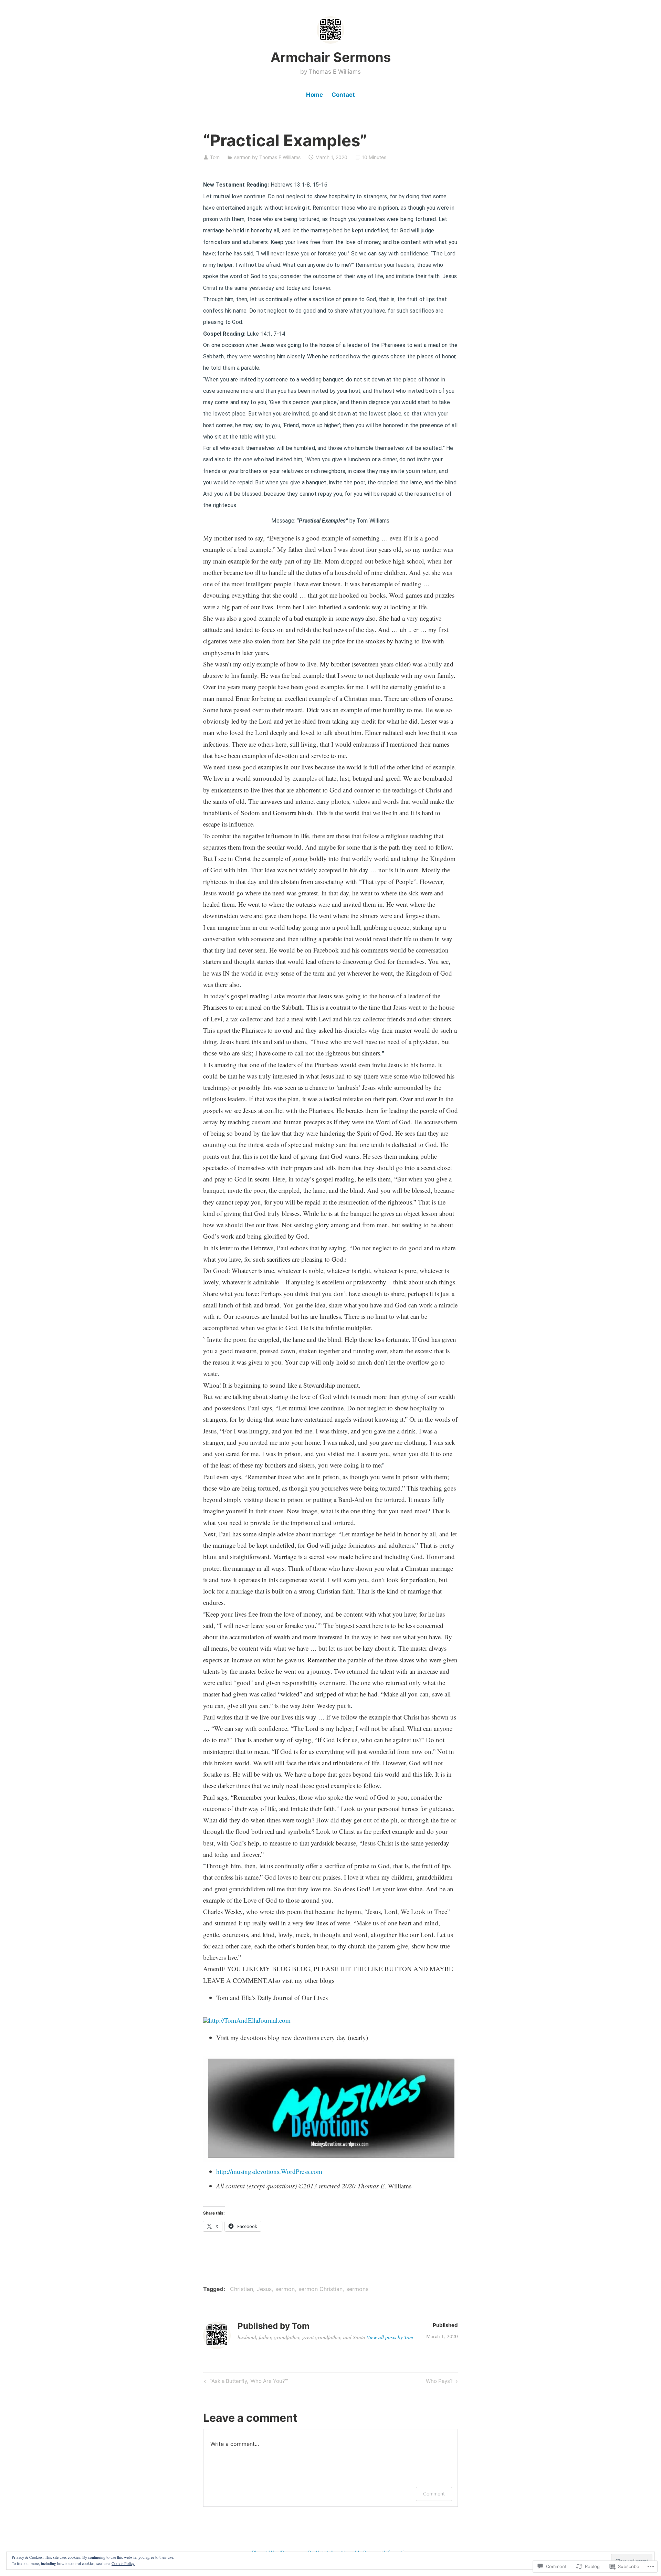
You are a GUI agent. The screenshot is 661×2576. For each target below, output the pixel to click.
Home (314, 95)
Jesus (264, 2289)
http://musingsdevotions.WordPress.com (269, 2171)
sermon (285, 2289)
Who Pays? (439, 2382)
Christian (242, 2289)
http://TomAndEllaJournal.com (250, 2020)
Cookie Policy (123, 2563)
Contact (343, 95)
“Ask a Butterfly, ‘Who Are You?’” (245, 2382)
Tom (215, 157)
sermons (357, 2289)
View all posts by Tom (390, 2337)
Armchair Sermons (331, 57)
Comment (434, 2494)
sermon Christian (321, 2289)
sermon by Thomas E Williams (267, 157)
